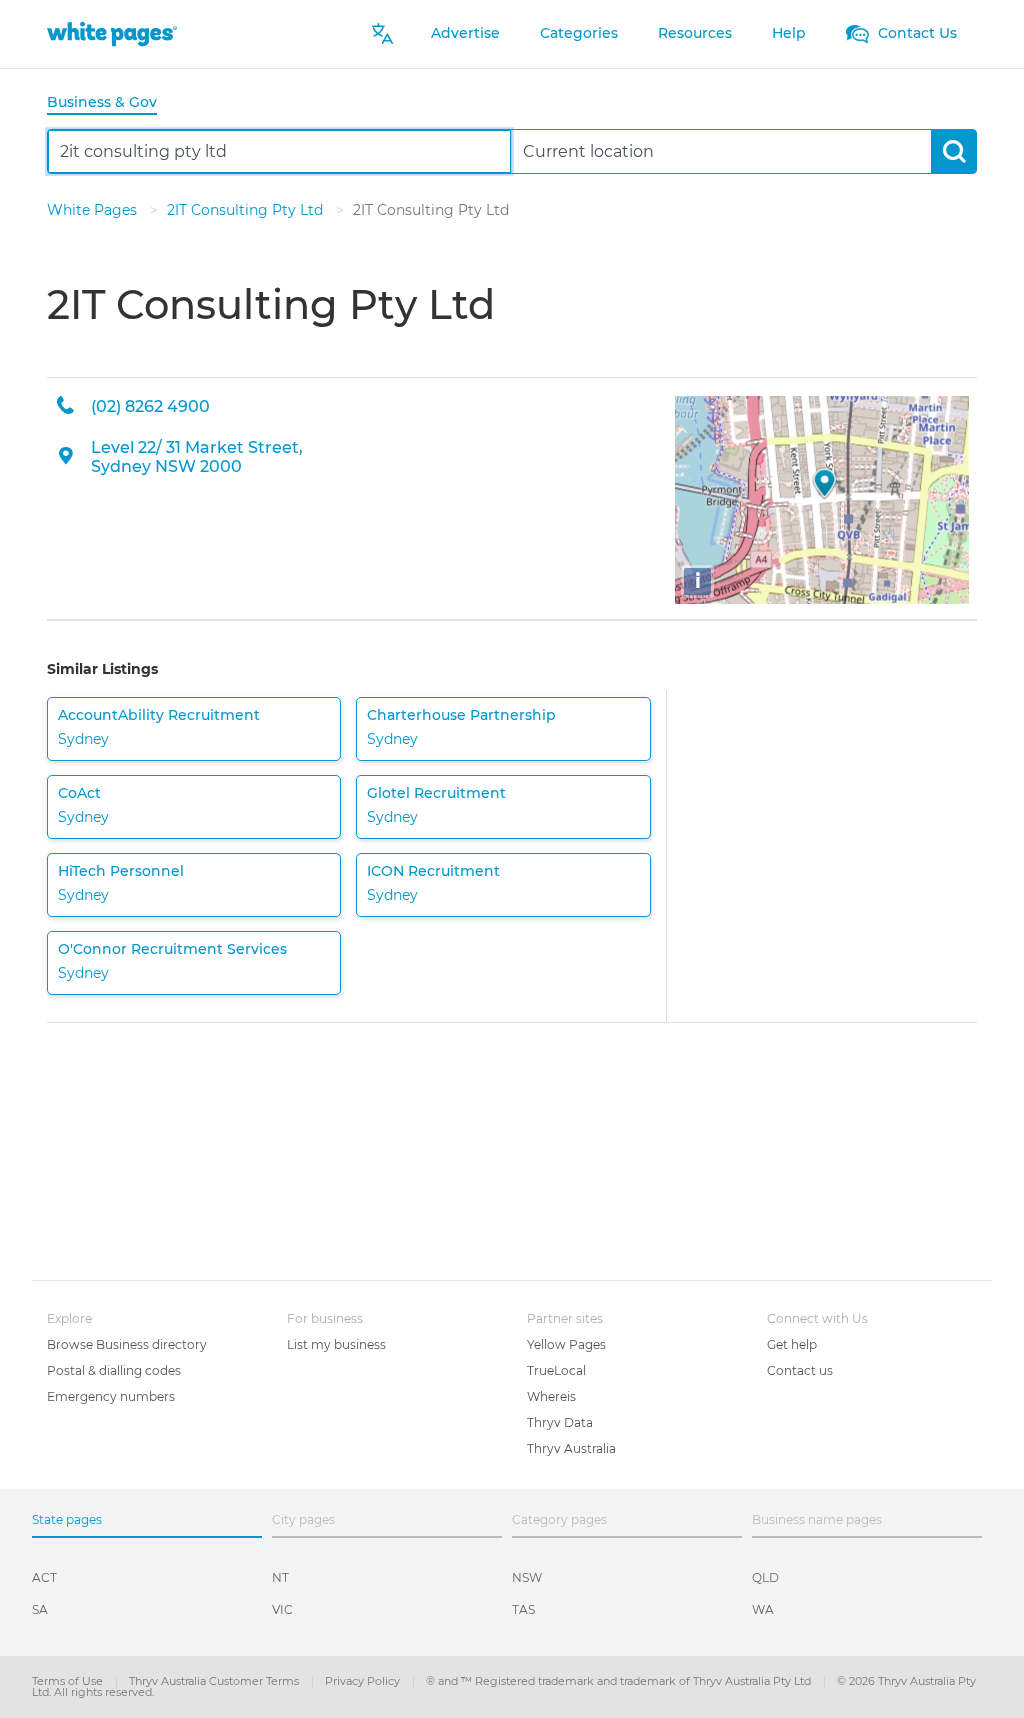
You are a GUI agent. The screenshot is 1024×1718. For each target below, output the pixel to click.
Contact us (800, 1370)
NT (280, 1577)
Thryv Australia (571, 1448)
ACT (44, 1577)
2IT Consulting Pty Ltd (247, 210)
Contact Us (915, 33)
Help (789, 33)
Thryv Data (560, 1422)
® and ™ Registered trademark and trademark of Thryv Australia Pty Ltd (620, 1681)
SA (40, 1609)
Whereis (551, 1396)
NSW (527, 1577)
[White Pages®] (112, 33)
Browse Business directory (127, 1344)
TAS (523, 1609)
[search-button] (953, 151)
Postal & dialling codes (114, 1370)
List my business (336, 1344)
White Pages (94, 210)
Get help (792, 1344)
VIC (282, 1609)
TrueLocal (556, 1370)
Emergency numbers (111, 1396)
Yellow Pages (566, 1344)
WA (763, 1609)
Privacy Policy (364, 1681)
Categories (579, 33)
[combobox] (279, 151)
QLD (765, 1577)
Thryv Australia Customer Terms (215, 1681)
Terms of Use (69, 1681)
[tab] (110, 103)
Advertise (465, 33)
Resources (695, 33)
